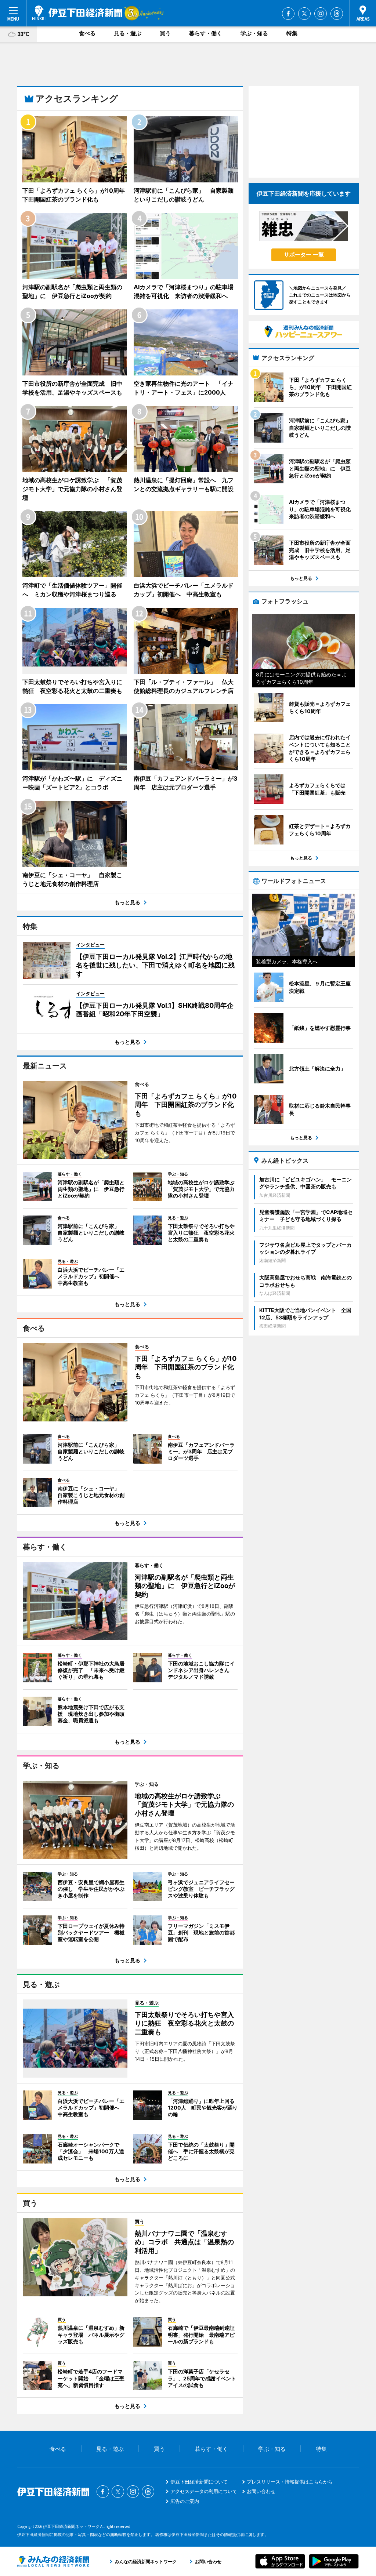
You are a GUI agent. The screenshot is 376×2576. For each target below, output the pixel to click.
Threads (337, 14)
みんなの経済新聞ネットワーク (53, 2561)
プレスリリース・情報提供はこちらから (290, 2482)
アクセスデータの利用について (204, 2491)
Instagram (321, 14)
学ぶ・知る (254, 33)
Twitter (304, 14)
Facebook (288, 14)
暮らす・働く (206, 33)
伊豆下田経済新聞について (199, 2482)
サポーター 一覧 (304, 255)
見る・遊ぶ (128, 33)
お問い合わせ (261, 2491)
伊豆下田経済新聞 (77, 13)
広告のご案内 (185, 2501)
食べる (87, 33)
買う (165, 33)
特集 (292, 33)
